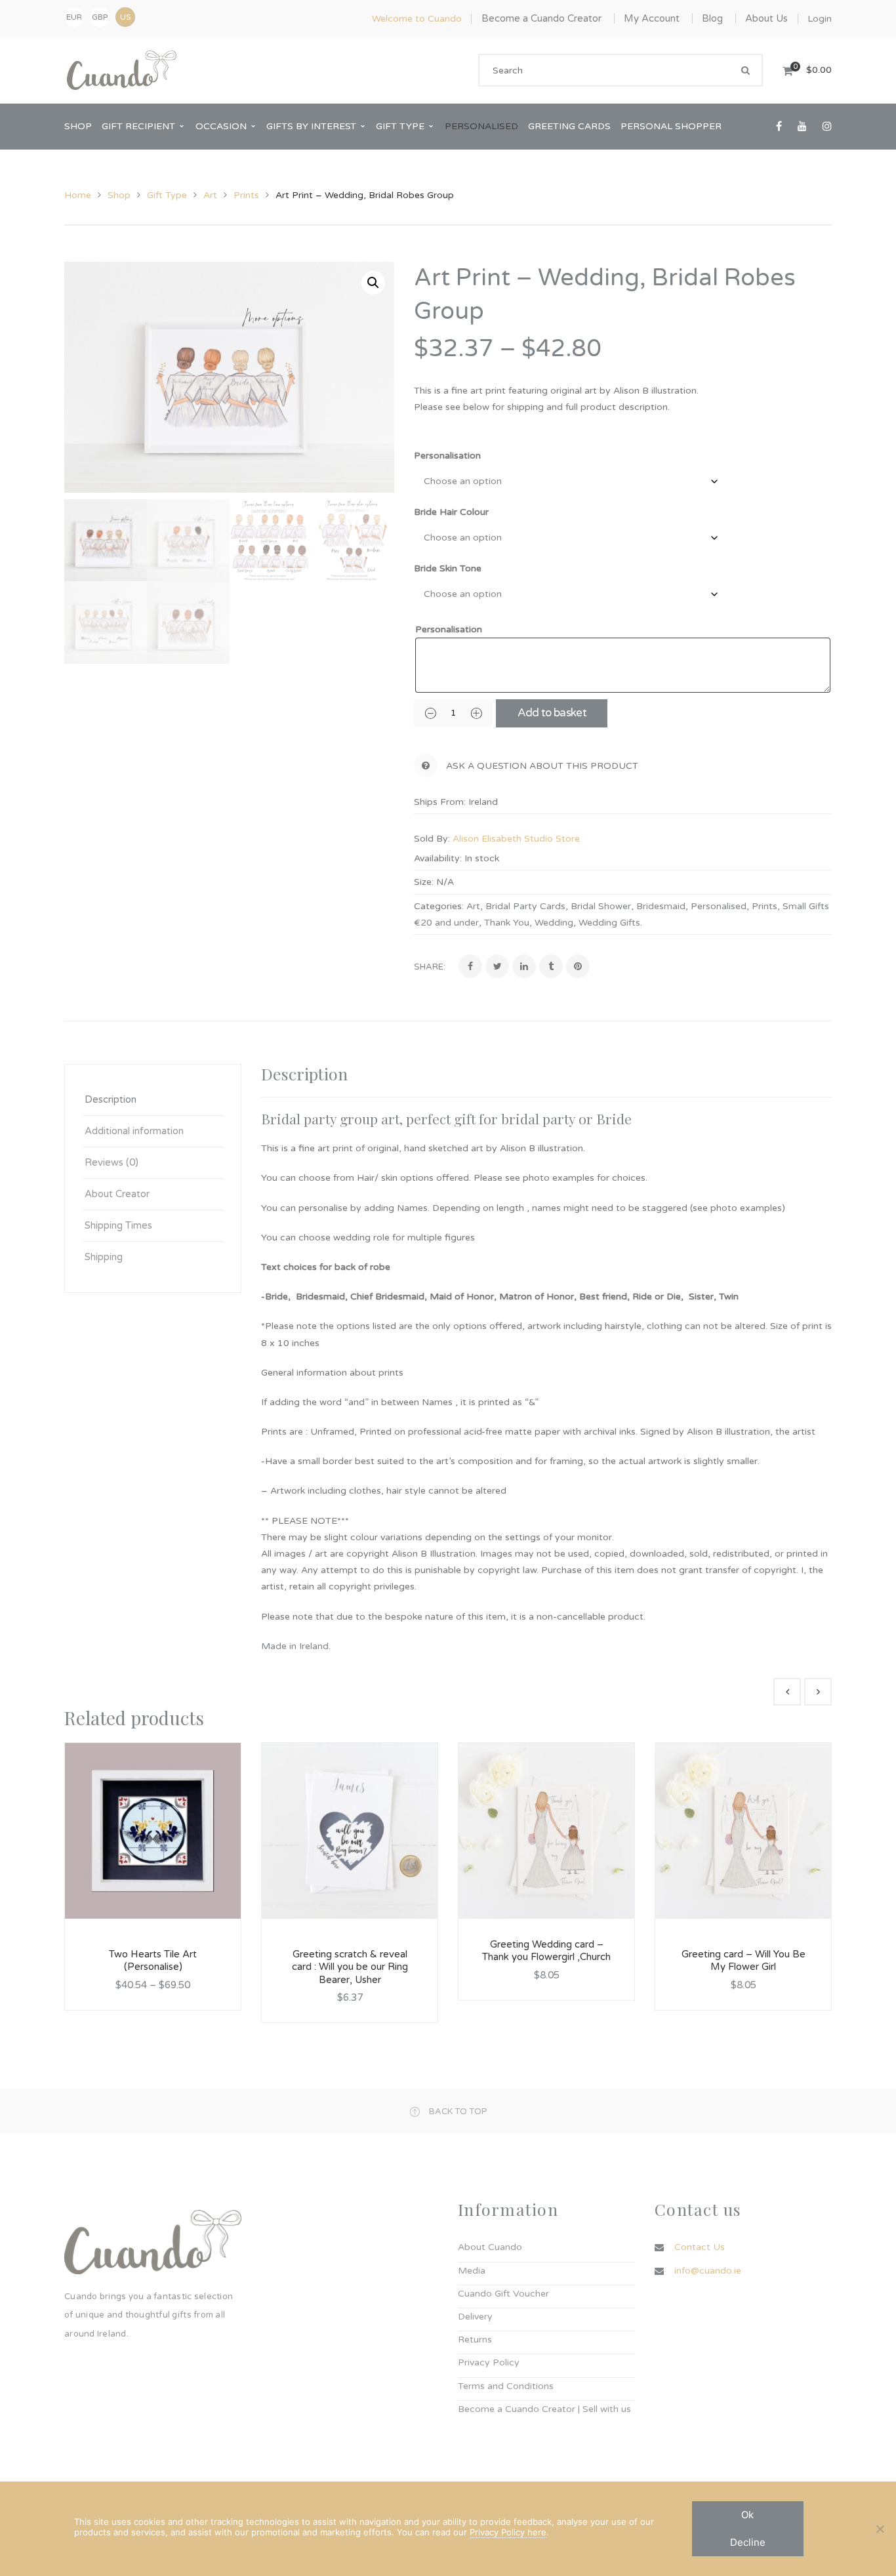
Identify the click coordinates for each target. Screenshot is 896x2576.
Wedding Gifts (609, 923)
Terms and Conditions (506, 2386)
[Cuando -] (122, 70)
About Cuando (490, 2247)
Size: (424, 882)
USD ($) (125, 17)
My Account (652, 18)
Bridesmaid (661, 906)
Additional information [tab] (134, 1131)
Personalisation (447, 456)
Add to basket (552, 713)
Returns (475, 2340)
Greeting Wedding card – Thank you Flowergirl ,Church (546, 1951)
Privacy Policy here (508, 2532)
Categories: (439, 906)
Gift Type (167, 195)
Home (78, 195)
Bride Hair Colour (451, 512)
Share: (430, 967)
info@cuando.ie (708, 2271)
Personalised (719, 906)
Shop (119, 195)
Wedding (554, 923)
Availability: (438, 858)
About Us (766, 18)
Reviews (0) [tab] (112, 1162)
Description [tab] (111, 1099)
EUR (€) (74, 20)
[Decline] (880, 2529)
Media (472, 2271)
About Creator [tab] (117, 1194)
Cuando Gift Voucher (503, 2294)
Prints (246, 195)
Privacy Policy (489, 2362)
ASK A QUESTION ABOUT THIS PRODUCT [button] (542, 766)
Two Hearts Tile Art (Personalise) (153, 1961)
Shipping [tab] (104, 1257)
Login (820, 19)
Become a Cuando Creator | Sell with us (544, 2409)
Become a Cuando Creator (541, 18)
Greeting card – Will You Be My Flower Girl (743, 1961)
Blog (712, 18)
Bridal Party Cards (525, 906)
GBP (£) (100, 20)
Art (210, 195)
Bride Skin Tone (448, 568)
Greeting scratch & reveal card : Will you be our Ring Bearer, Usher (350, 1967)
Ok (747, 2515)
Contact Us (700, 2247)
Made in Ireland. (296, 1646)
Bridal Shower (601, 906)
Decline (748, 2542)
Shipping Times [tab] (118, 1225)
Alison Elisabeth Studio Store (516, 839)
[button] (373, 283)
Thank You (507, 923)
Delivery (475, 2317)
